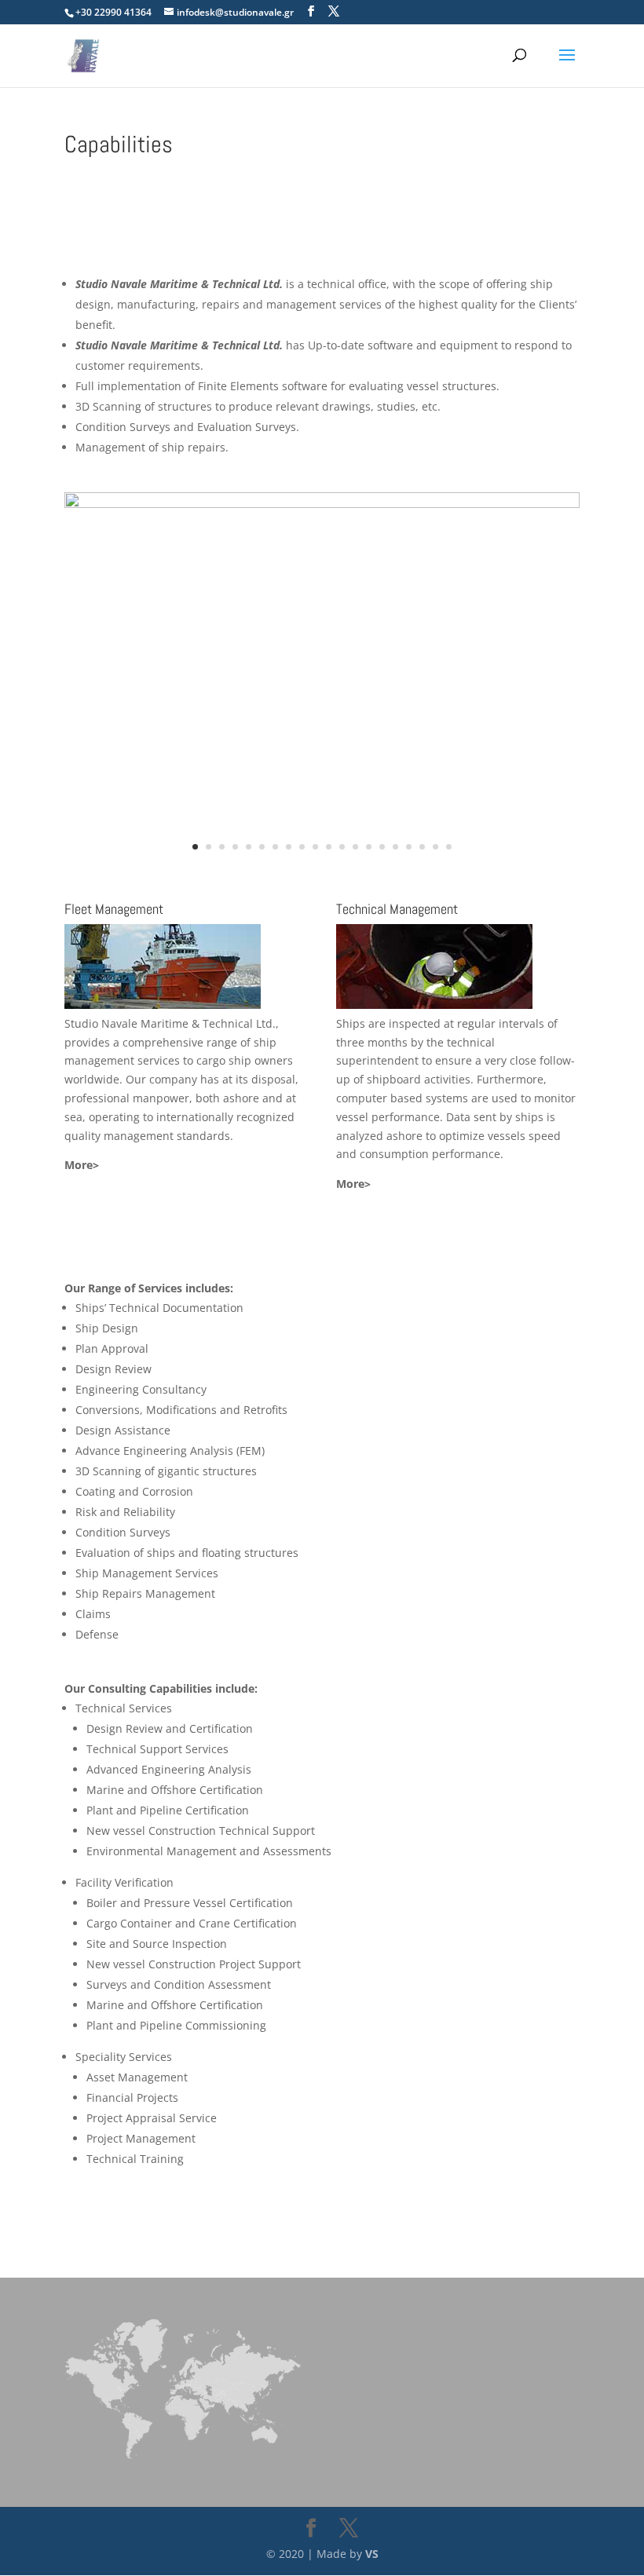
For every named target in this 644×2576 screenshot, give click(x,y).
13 (355, 847)
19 (435, 847)
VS (372, 2554)
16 (395, 847)
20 (449, 847)
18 (422, 847)
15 (382, 847)
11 (329, 847)
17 (409, 847)
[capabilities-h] (322, 504)
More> (82, 1165)
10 (315, 847)
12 (342, 847)
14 (369, 847)
